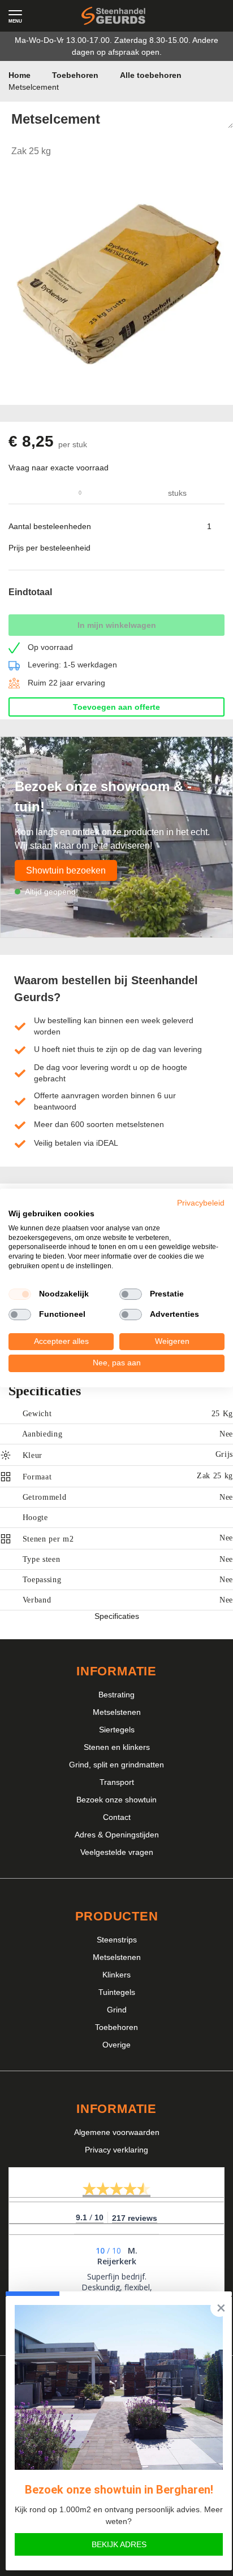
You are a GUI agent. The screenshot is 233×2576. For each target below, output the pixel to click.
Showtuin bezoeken (66, 870)
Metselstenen (117, 1712)
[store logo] (113, 16)
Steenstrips (117, 1940)
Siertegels (117, 1730)
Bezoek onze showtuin (116, 1800)
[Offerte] (186, 16)
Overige (116, 2045)
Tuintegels (117, 1992)
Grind (117, 2010)
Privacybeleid (201, 1203)
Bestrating (116, 1695)
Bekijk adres (119, 2544)
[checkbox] (20, 1294)
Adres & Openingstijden (117, 1835)
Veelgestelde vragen (117, 1852)
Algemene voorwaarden (117, 2132)
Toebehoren (116, 2027)
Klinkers (116, 1975)
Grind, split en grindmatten (116, 1765)
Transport (117, 1782)
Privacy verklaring (116, 2150)
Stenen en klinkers (117, 1747)
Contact (117, 1817)
